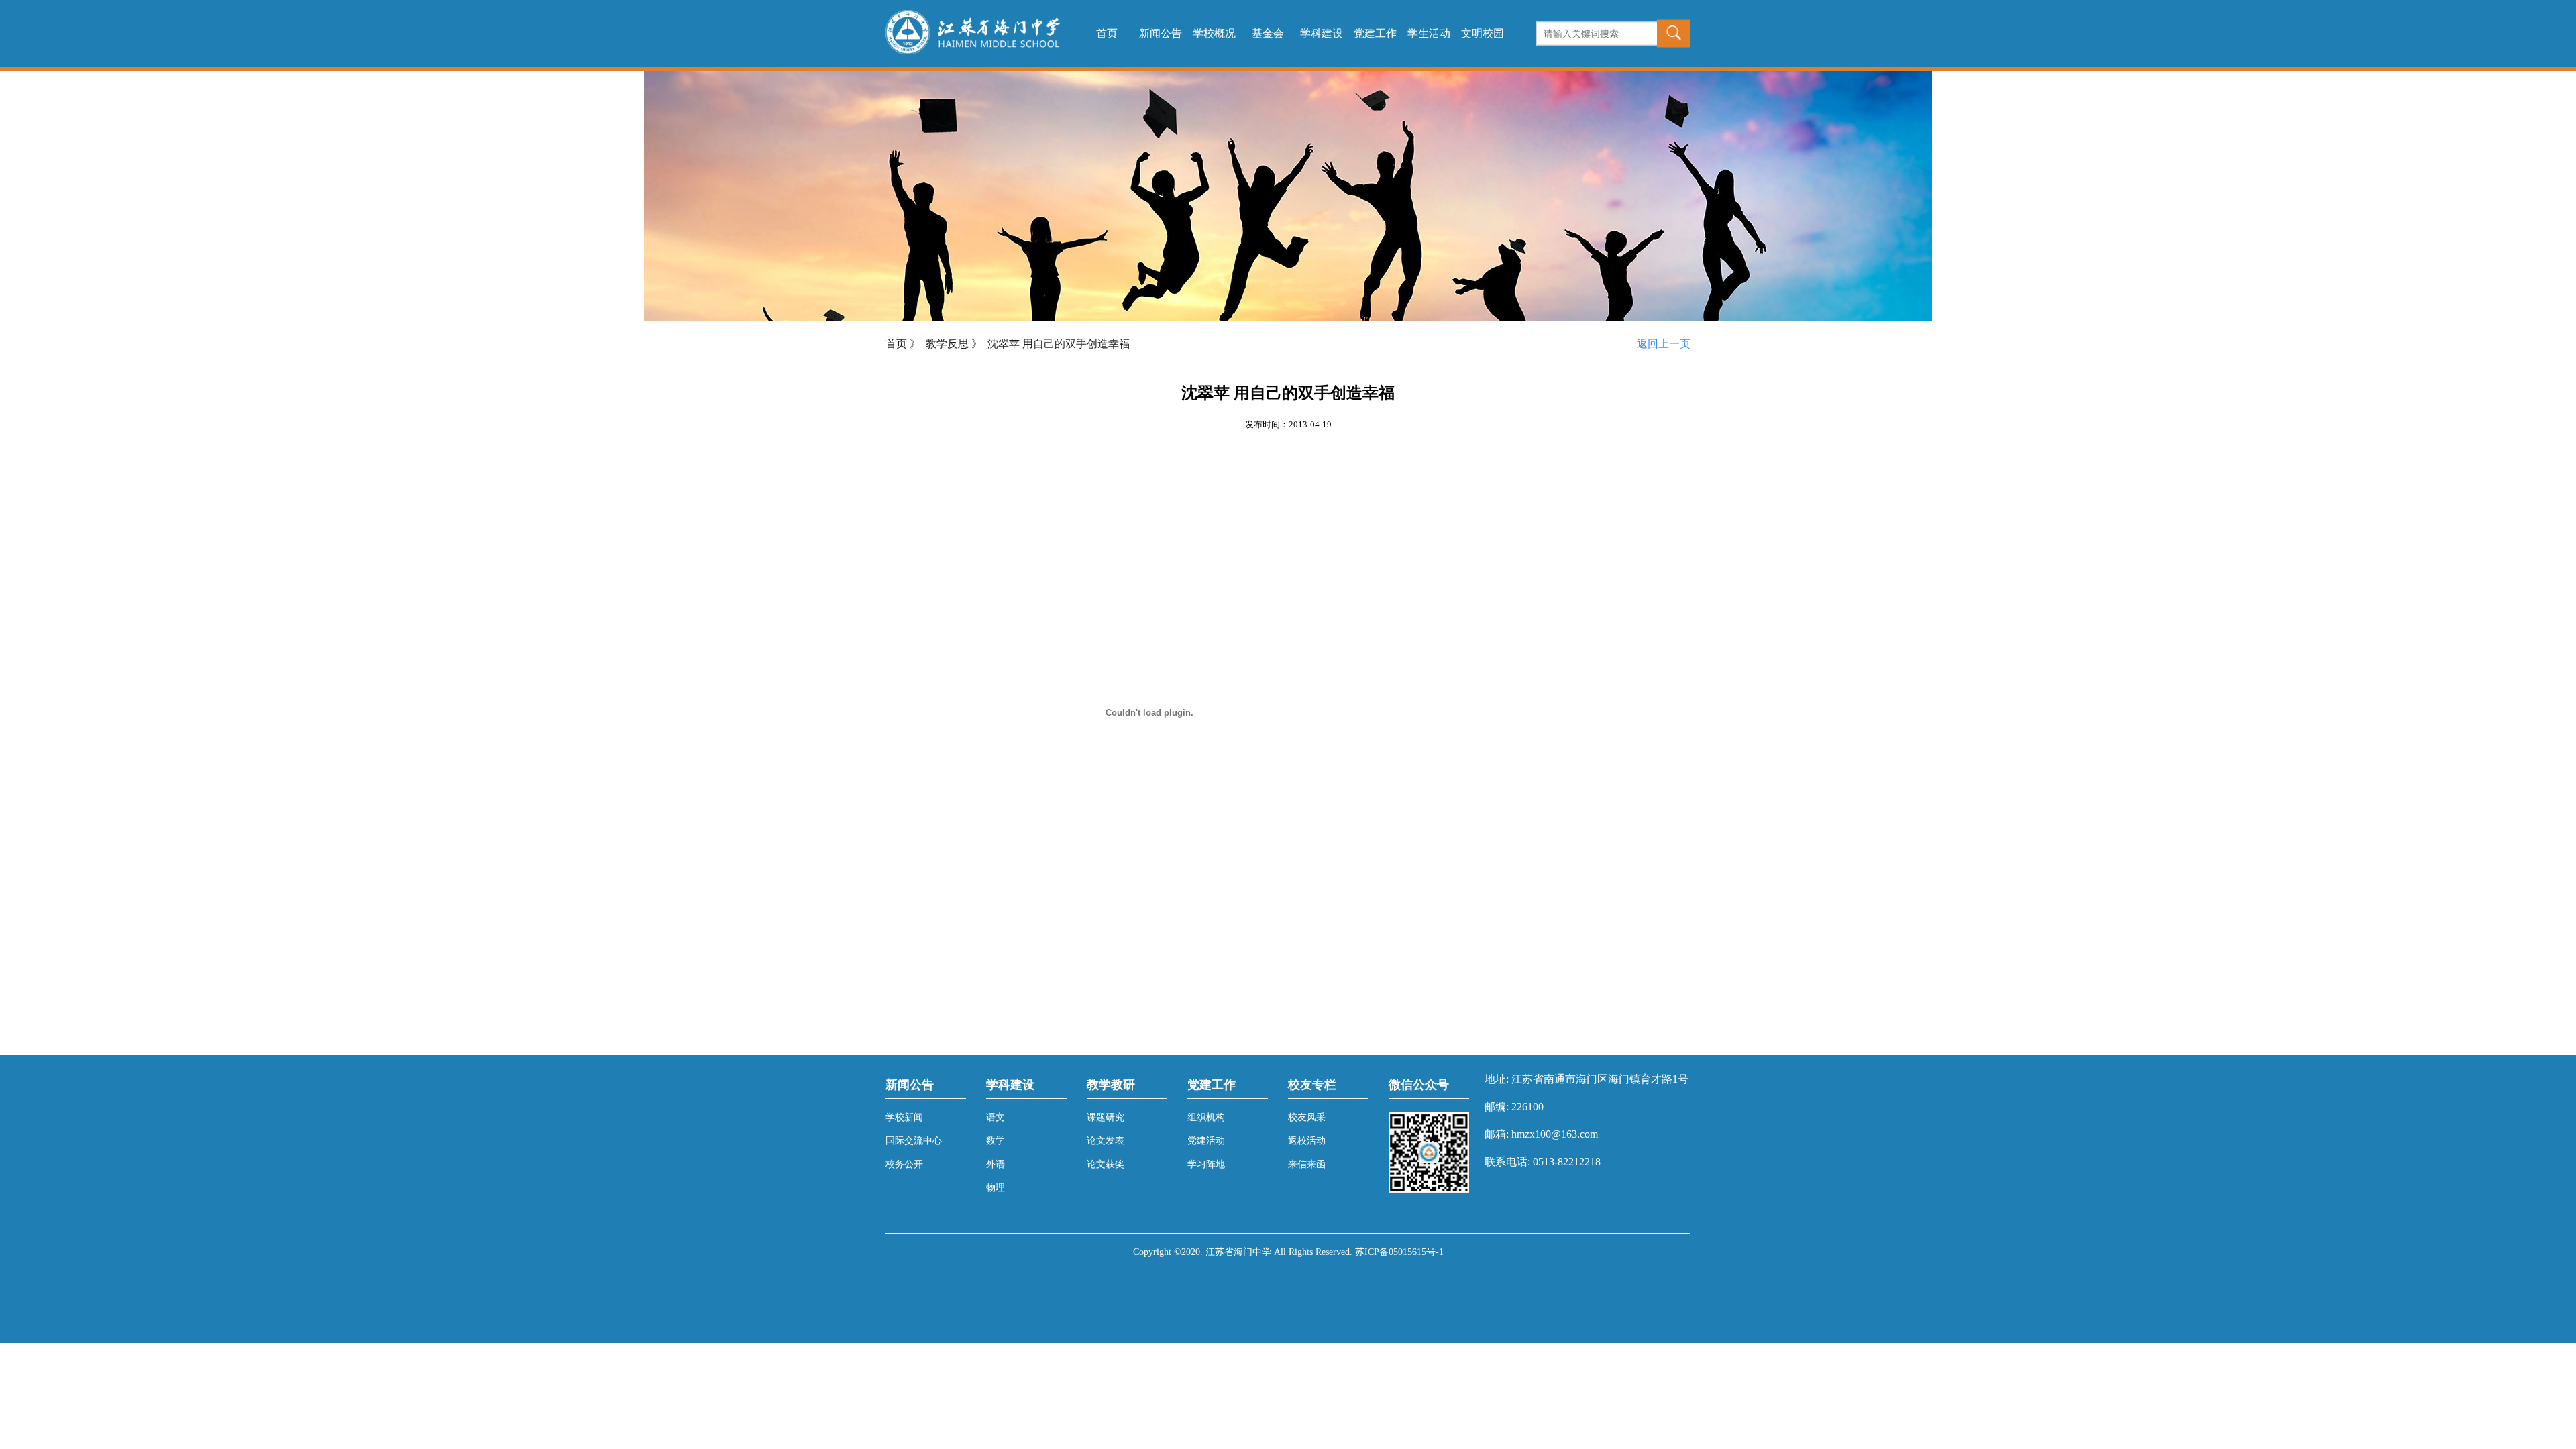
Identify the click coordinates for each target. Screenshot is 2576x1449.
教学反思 (947, 344)
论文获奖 (1106, 1164)
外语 (996, 1164)
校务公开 (904, 1164)
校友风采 (1307, 1117)
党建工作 (1375, 33)
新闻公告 (1161, 33)
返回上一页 (1664, 344)
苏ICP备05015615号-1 (1399, 1252)
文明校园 (1483, 33)
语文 (996, 1117)
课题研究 (1106, 1117)
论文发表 (1106, 1141)
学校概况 (1214, 33)
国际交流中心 (914, 1141)
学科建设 (1322, 33)
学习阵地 (1206, 1164)
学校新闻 (904, 1117)
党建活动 (1206, 1141)
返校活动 (1307, 1141)
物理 (996, 1188)
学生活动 (1429, 33)
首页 (1107, 33)
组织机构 (1206, 1117)
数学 (996, 1141)
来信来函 (1307, 1164)
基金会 (1268, 33)
